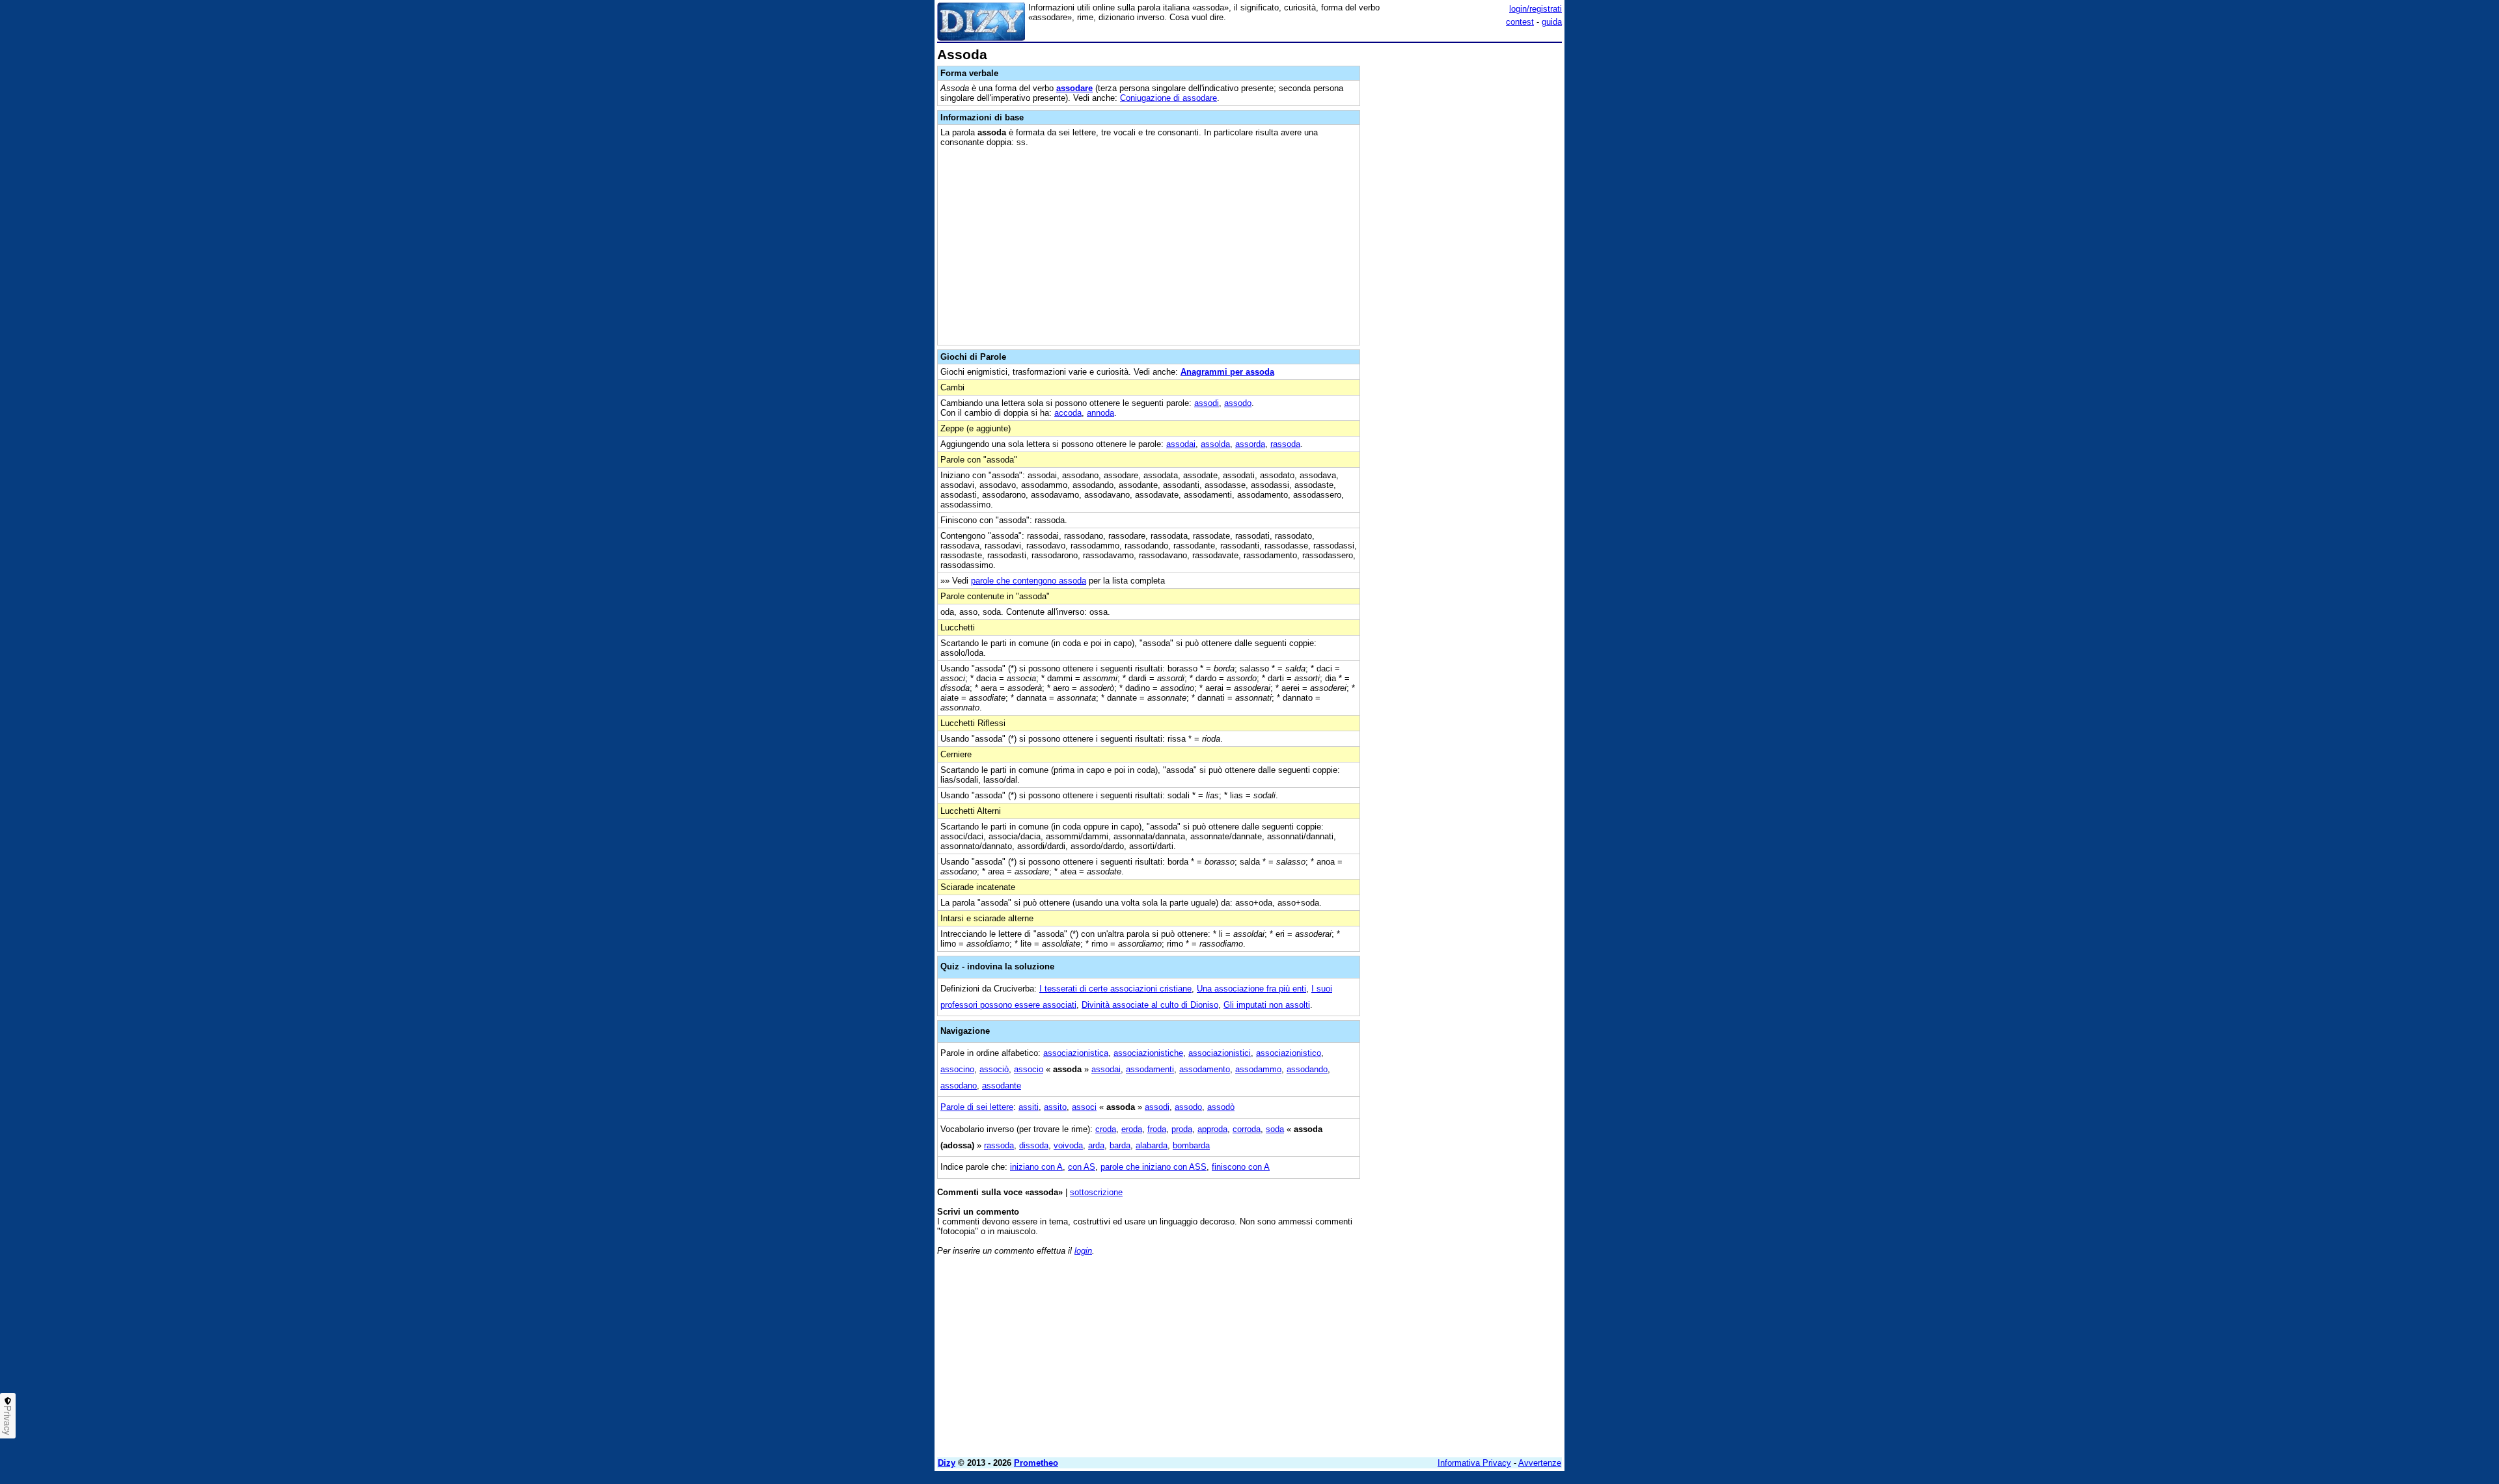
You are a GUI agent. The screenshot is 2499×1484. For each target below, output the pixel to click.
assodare (1074, 88)
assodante (1002, 1086)
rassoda (1285, 444)
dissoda (1034, 1145)
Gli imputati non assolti (1267, 1005)
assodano (959, 1086)
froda (1157, 1129)
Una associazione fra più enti (1251, 989)
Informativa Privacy (1474, 1463)
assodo (1238, 403)
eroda (1132, 1129)
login (1083, 1251)
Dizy (947, 1463)
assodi (1207, 403)
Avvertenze (1540, 1463)
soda (1275, 1129)
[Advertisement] (1464, 243)
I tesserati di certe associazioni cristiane (1115, 989)
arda (1096, 1145)
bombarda (1191, 1145)
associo (1029, 1069)
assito (1055, 1107)
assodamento (1205, 1069)
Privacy (8, 1420)
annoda (1100, 413)
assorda (1250, 444)
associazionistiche (1148, 1053)
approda (1212, 1129)
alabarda (1152, 1145)
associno (957, 1069)
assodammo (1258, 1069)
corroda (1247, 1129)
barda (1120, 1145)
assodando (1307, 1069)
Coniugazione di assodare (1168, 98)
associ (1084, 1107)
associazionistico (1289, 1053)
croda (1106, 1129)
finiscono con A (1241, 1167)
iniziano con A (1036, 1167)
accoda (1068, 413)
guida (1552, 22)
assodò (1221, 1107)
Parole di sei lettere (977, 1107)
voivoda (1068, 1145)
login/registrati (1536, 9)
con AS (1082, 1167)
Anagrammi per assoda (1227, 372)
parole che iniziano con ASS (1154, 1167)
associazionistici (1220, 1053)
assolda (1215, 444)
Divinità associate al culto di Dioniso (1150, 1005)
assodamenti (1150, 1069)
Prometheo (1036, 1463)
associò (994, 1069)
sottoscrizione (1096, 1192)
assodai (1181, 444)
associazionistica (1076, 1053)
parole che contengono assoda (1029, 581)
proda (1182, 1129)
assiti (1029, 1107)
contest (1520, 22)
